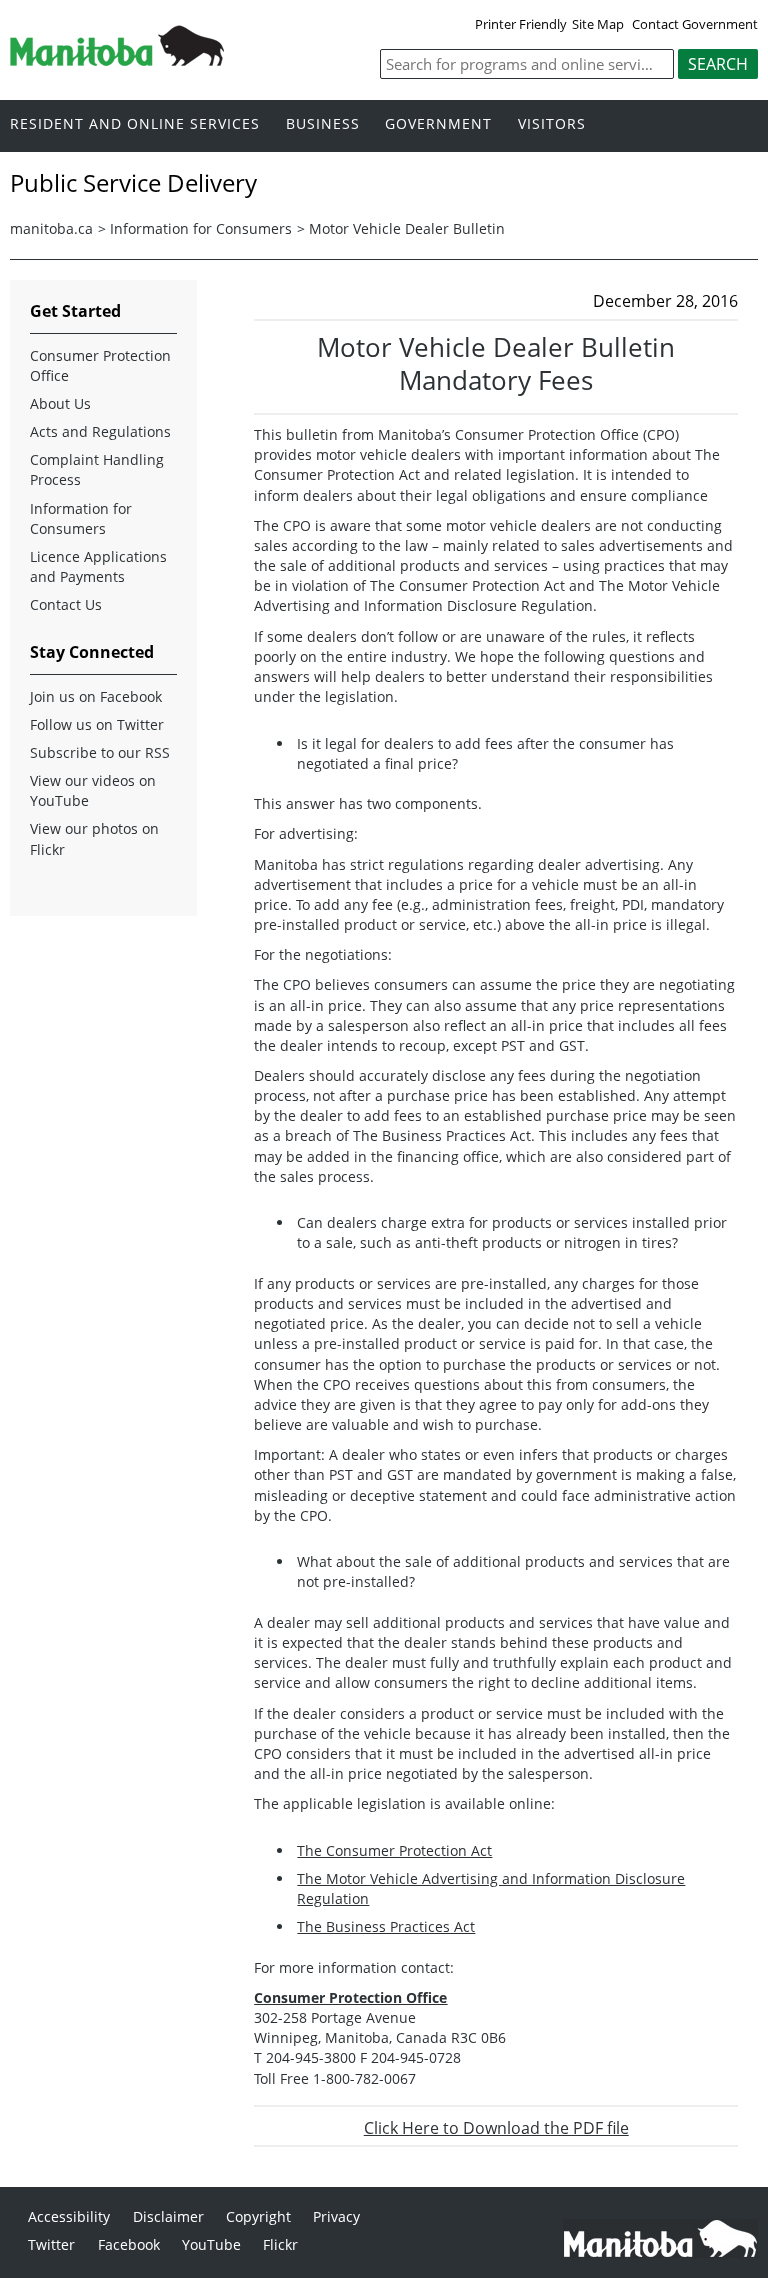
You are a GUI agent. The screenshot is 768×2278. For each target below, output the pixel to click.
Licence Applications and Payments (98, 566)
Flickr (280, 2244)
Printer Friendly (521, 24)
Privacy (336, 2216)
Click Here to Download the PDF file (496, 2128)
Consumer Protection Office (100, 365)
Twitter (51, 2244)
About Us (60, 403)
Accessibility (69, 2216)
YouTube (211, 2244)
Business (323, 124)
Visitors (552, 124)
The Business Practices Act (386, 1926)
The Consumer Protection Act (394, 1850)
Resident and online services (135, 124)
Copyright (258, 2216)
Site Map (598, 24)
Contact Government (695, 24)
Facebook (129, 2244)
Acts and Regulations (100, 431)
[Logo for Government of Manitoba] (117, 60)
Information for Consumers (201, 228)
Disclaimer (168, 2216)
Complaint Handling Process (97, 469)
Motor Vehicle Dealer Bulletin (407, 228)
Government (438, 124)
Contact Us (66, 604)
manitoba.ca (51, 228)
